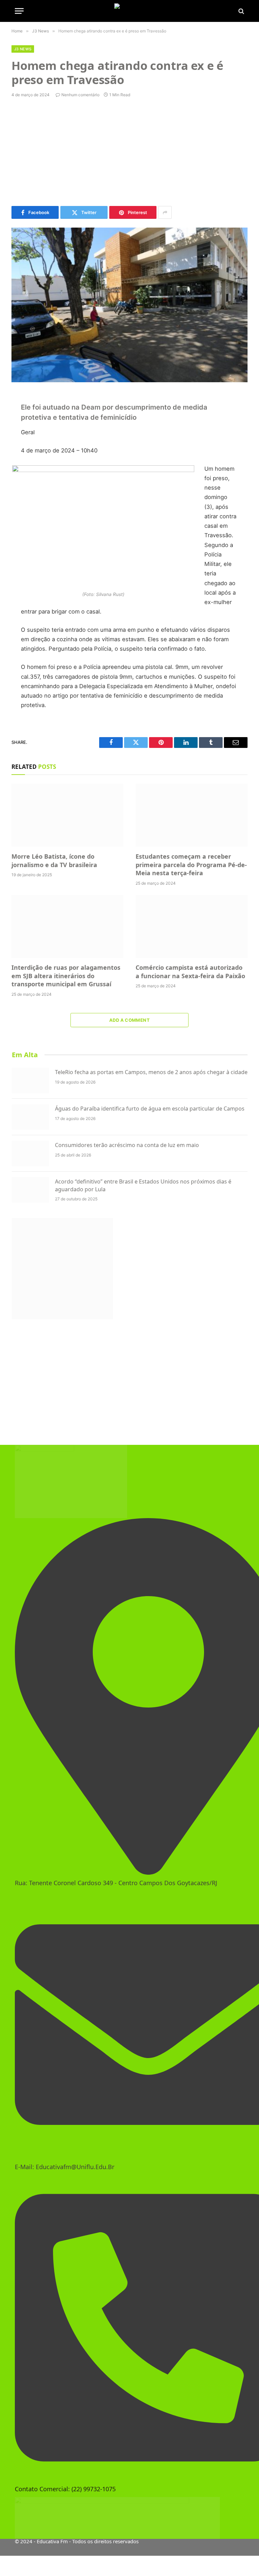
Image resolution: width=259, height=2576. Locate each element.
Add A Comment (129, 1020)
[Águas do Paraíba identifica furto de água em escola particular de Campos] (30, 1117)
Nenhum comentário (80, 95)
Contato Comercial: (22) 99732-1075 (65, 2489)
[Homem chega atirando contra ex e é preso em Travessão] (129, 305)
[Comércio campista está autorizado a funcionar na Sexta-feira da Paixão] (192, 927)
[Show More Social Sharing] (165, 212)
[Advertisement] (129, 152)
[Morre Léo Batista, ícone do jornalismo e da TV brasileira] (67, 815)
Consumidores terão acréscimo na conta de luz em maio (127, 1145)
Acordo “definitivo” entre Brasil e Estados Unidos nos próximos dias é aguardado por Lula (143, 1185)
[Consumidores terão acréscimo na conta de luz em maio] (30, 1153)
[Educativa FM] (129, 11)
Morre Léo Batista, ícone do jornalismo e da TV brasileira (54, 860)
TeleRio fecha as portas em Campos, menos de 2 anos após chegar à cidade (151, 1072)
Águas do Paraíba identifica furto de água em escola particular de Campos (150, 1109)
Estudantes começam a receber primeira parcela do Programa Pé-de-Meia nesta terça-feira (191, 865)
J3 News (23, 49)
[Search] (241, 11)
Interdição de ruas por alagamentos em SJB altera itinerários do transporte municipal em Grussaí (66, 976)
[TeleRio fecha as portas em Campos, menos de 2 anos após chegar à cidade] (30, 1081)
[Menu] (19, 11)
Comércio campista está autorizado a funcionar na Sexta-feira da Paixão (190, 971)
